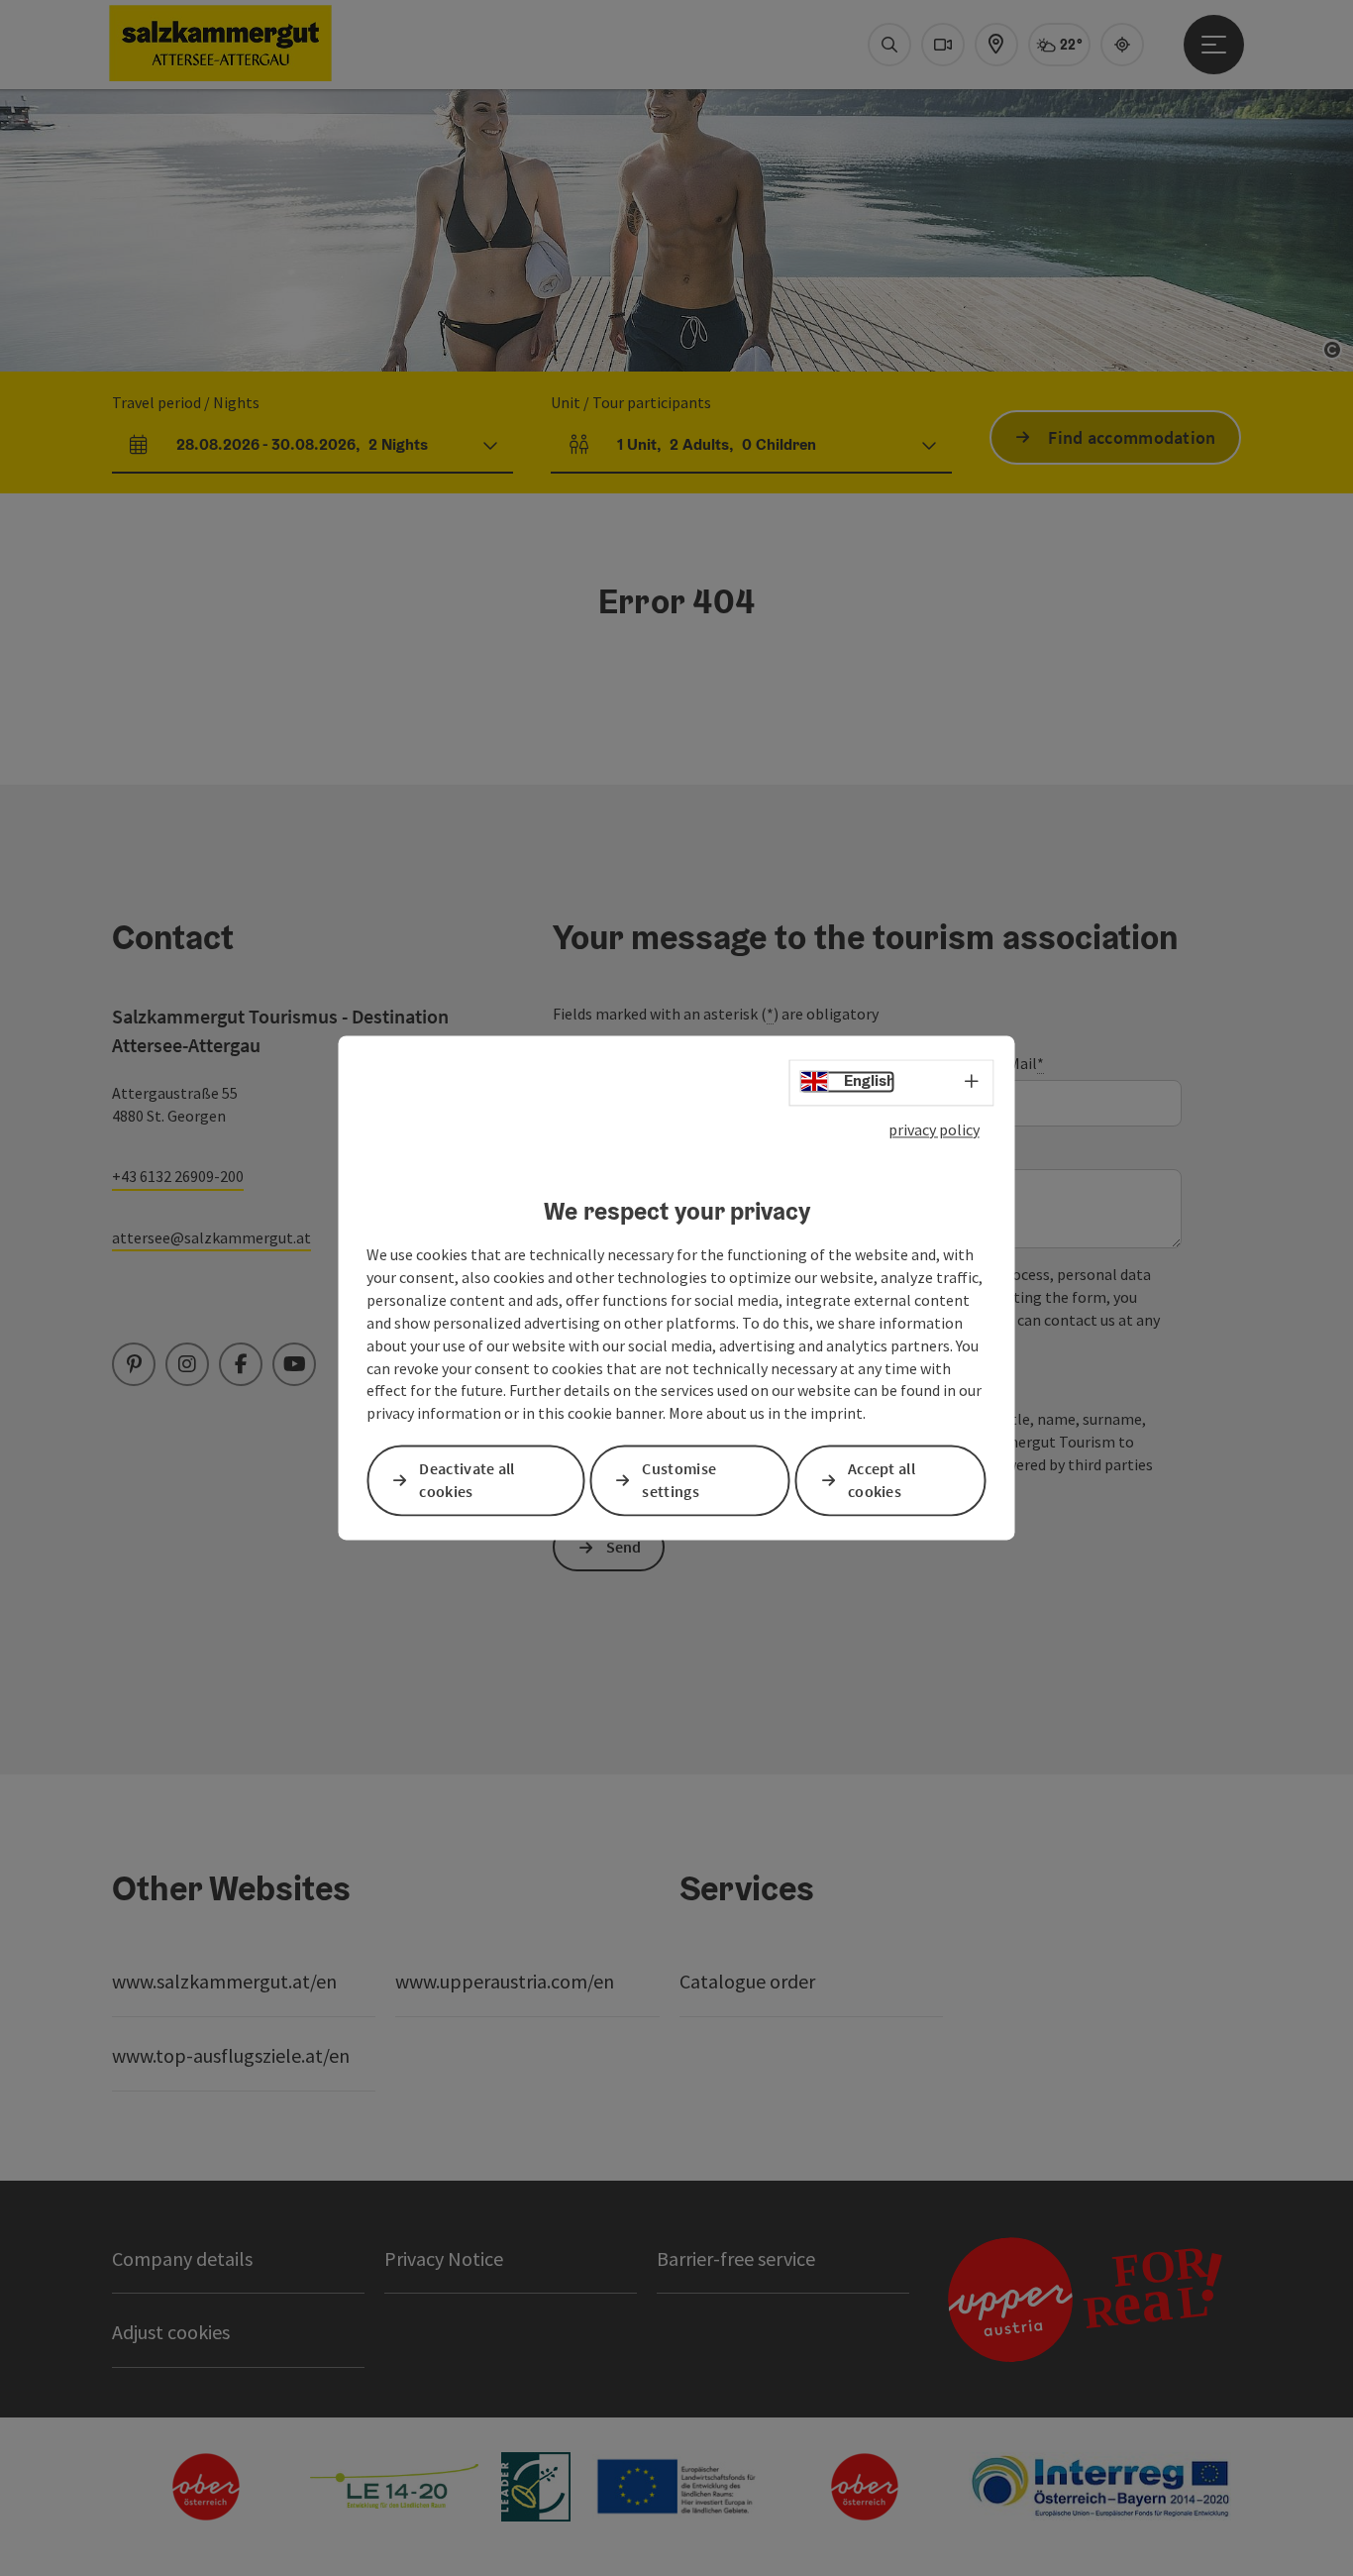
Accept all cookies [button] (882, 1481)
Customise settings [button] (679, 1481)
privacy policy (934, 1129)
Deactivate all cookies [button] (467, 1481)
